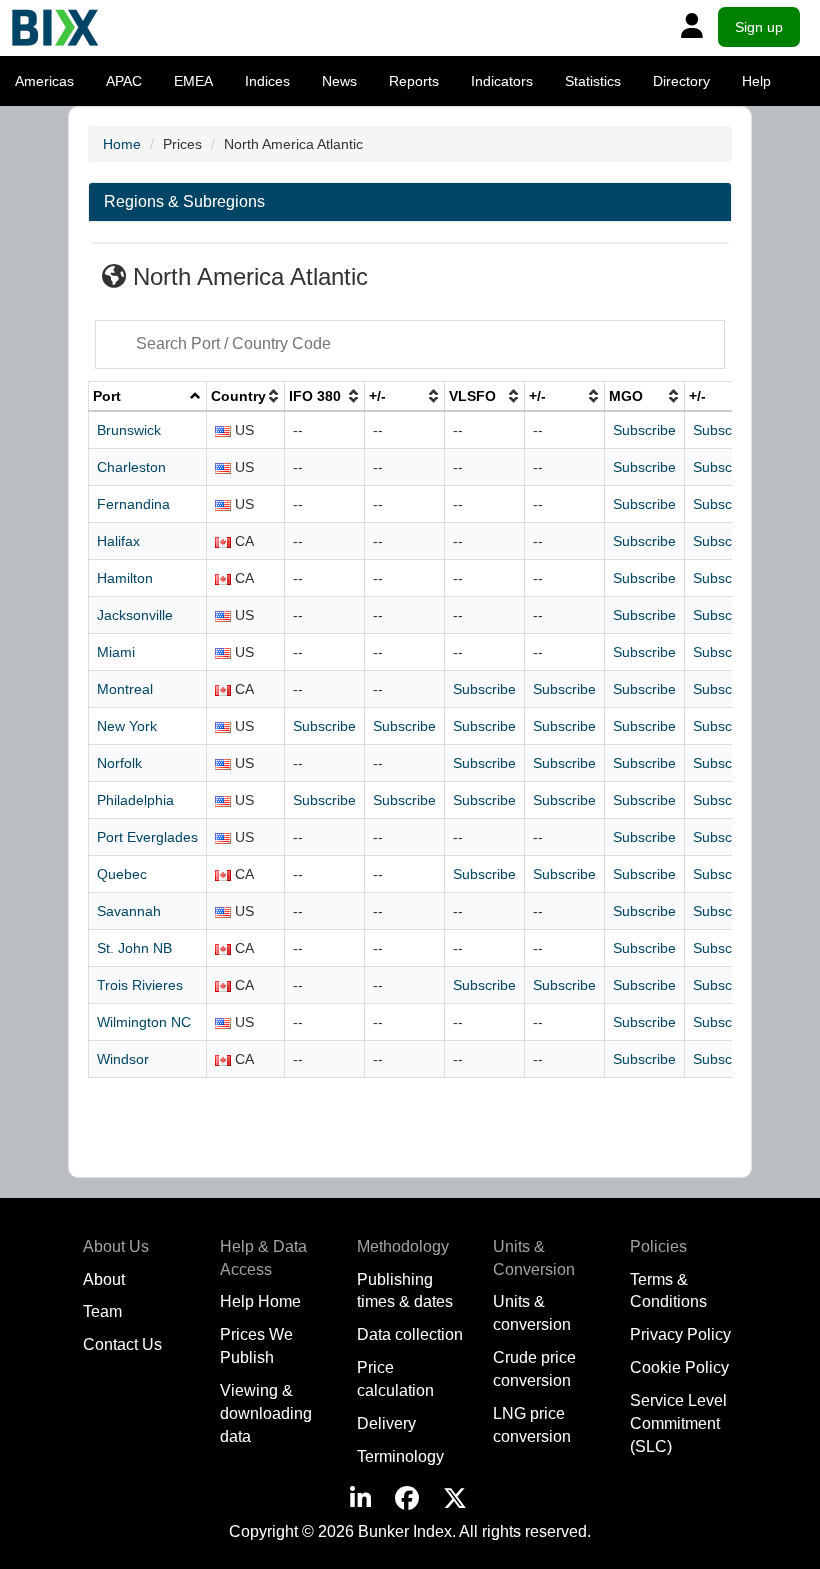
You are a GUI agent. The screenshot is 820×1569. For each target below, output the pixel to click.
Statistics (593, 81)
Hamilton (125, 578)
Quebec (122, 874)
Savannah (129, 911)
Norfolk (119, 763)
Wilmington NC (144, 1022)
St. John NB (134, 948)
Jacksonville (135, 615)
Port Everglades (147, 837)
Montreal (125, 689)
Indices (267, 81)
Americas (44, 81)
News (339, 81)
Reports (414, 81)
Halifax (118, 541)
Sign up (759, 27)
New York (127, 726)
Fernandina (133, 504)
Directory (681, 81)
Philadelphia (135, 800)
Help (756, 81)
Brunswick (129, 430)
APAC (124, 81)
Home (122, 144)
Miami (116, 652)
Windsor (123, 1059)
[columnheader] (148, 396)
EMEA (193, 81)
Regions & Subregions (184, 201)
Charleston (131, 467)
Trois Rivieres (140, 985)
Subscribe (644, 430)
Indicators (502, 81)
